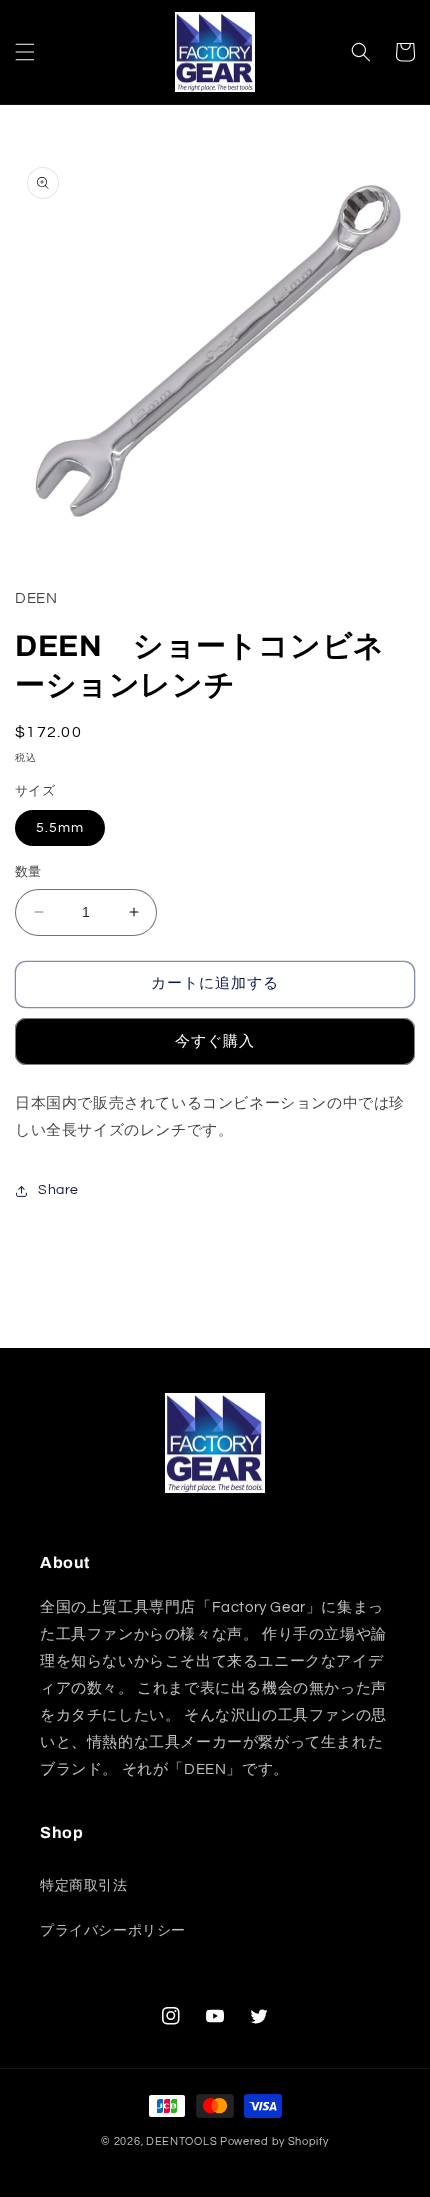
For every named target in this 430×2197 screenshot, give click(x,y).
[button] (25, 52)
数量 (28, 872)
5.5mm (60, 828)
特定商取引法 (84, 1886)
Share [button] (58, 1190)
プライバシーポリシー (113, 1931)
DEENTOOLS (181, 2141)
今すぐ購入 (215, 1041)
